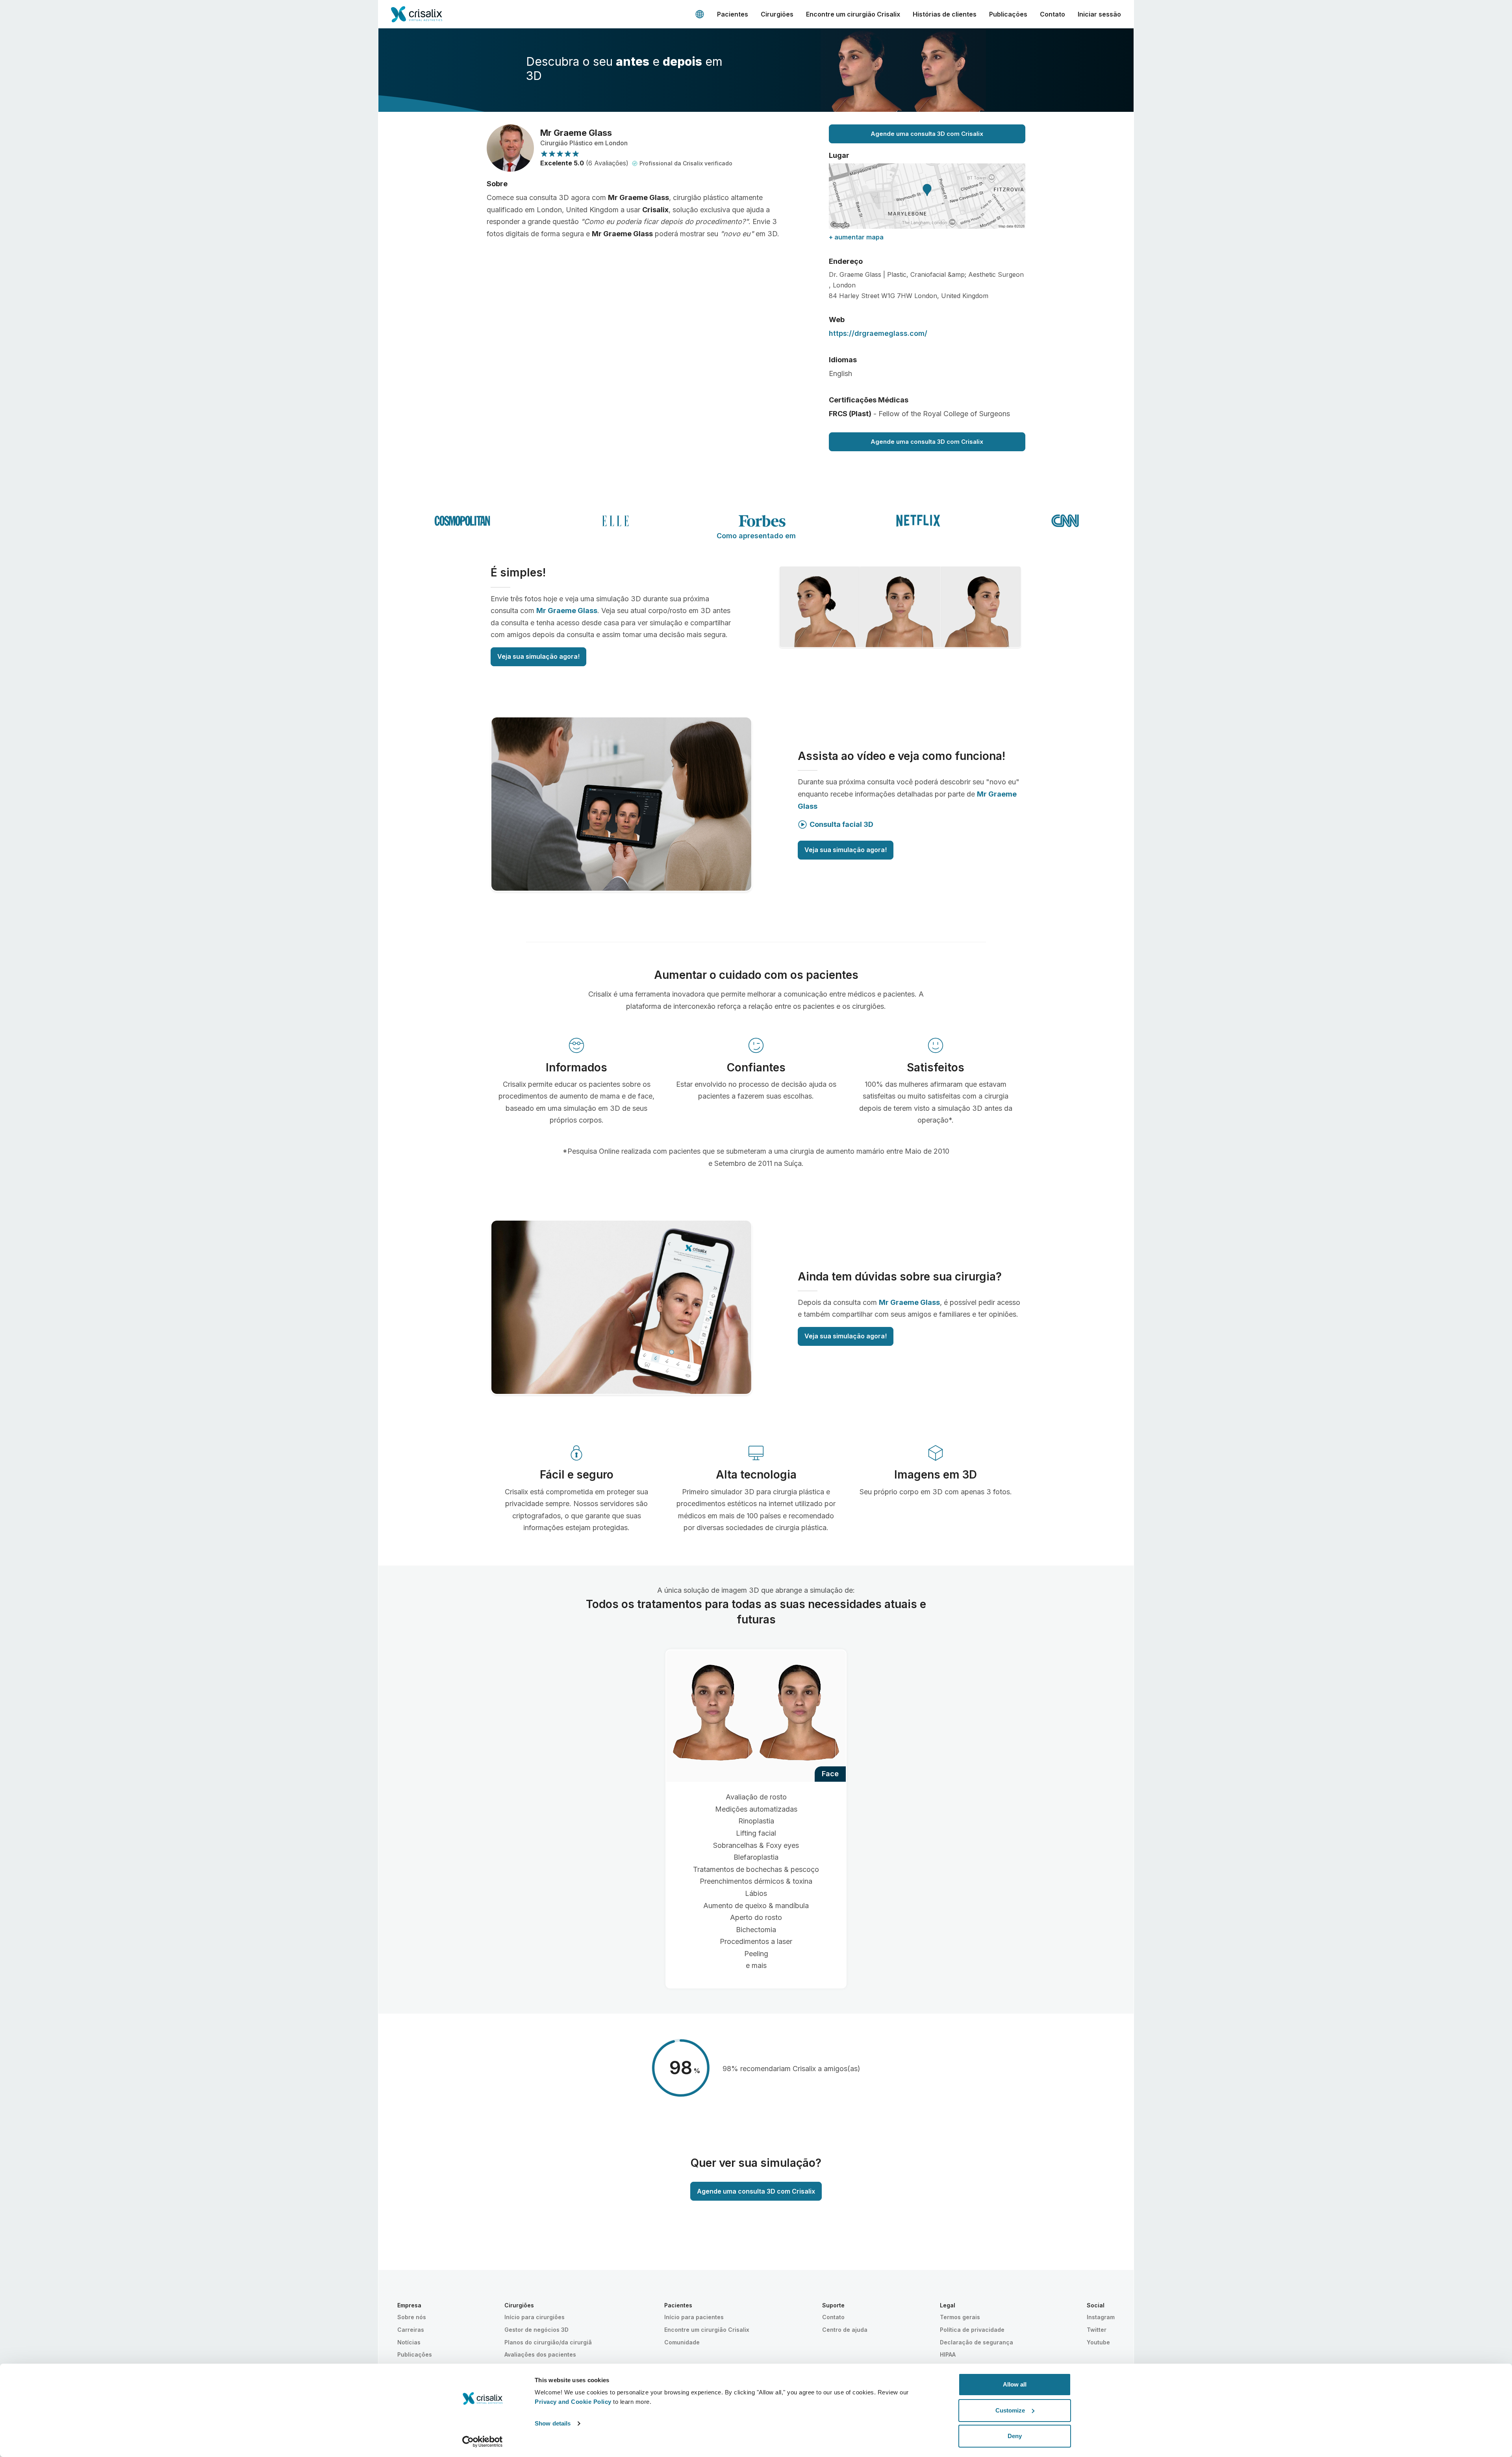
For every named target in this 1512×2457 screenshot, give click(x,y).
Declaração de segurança (976, 2342)
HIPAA (948, 2354)
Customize (1010, 2410)
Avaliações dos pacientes (540, 2354)
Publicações (1008, 14)
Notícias (409, 2342)
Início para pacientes (694, 2317)
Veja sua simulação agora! (538, 656)
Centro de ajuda (845, 2330)
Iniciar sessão (1099, 14)
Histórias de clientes (945, 14)
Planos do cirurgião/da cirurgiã (548, 2342)
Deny (1015, 2436)
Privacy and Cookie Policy (573, 2402)
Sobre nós (412, 2317)
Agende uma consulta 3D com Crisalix (927, 134)
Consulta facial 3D (841, 824)
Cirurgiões (777, 14)
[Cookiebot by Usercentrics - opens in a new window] (483, 2442)
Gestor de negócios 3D (536, 2330)
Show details (553, 2423)
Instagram (1101, 2317)
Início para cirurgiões (535, 2317)
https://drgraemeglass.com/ (878, 333)
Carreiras (411, 2330)
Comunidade (682, 2342)
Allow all (1015, 2384)
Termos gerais (960, 2317)
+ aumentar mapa (856, 237)
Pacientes (733, 14)
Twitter (1097, 2330)
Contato (1052, 14)
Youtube (1098, 2342)
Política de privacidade (972, 2330)
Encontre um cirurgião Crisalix (853, 14)
